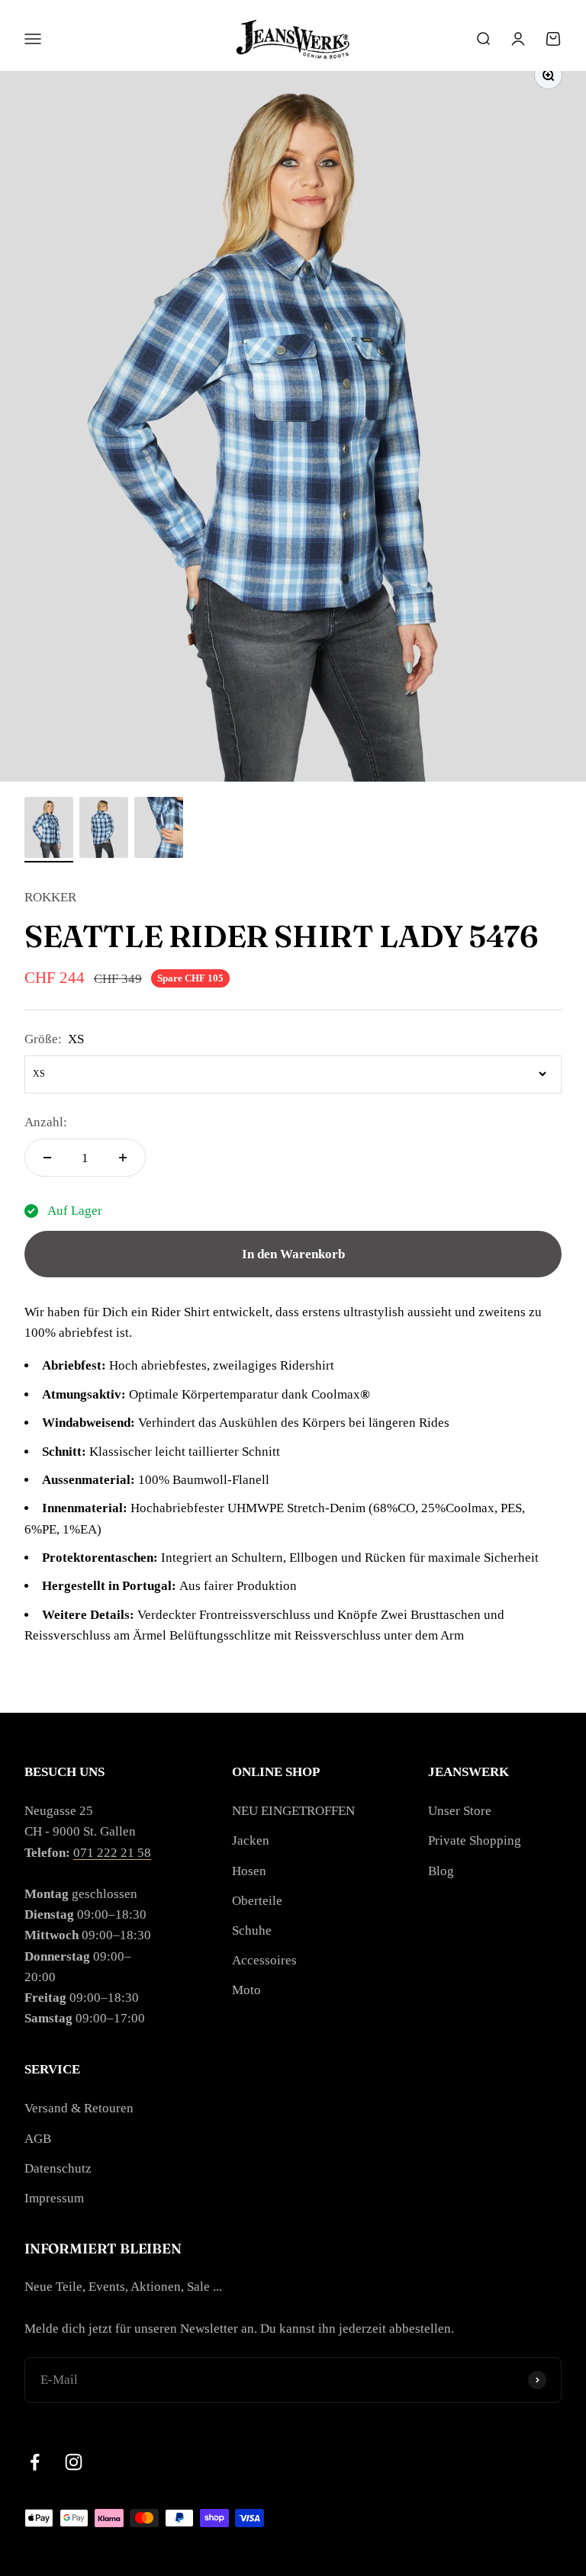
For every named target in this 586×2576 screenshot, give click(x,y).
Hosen (249, 1871)
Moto (246, 1990)
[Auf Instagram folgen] (74, 2462)
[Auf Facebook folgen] (35, 2462)
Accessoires (264, 1960)
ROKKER (50, 897)
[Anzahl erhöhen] (123, 1158)
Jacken (251, 1840)
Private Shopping (475, 1840)
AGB (38, 2139)
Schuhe (252, 1930)
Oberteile (257, 1901)
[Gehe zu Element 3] (159, 830)
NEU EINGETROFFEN (293, 1811)
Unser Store (460, 1811)
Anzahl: (46, 1122)
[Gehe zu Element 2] (104, 830)
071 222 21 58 (112, 1853)
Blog (441, 1871)
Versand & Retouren (79, 2108)
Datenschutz (58, 2168)
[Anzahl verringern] (47, 1158)
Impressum (54, 2198)
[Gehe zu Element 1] (49, 830)
